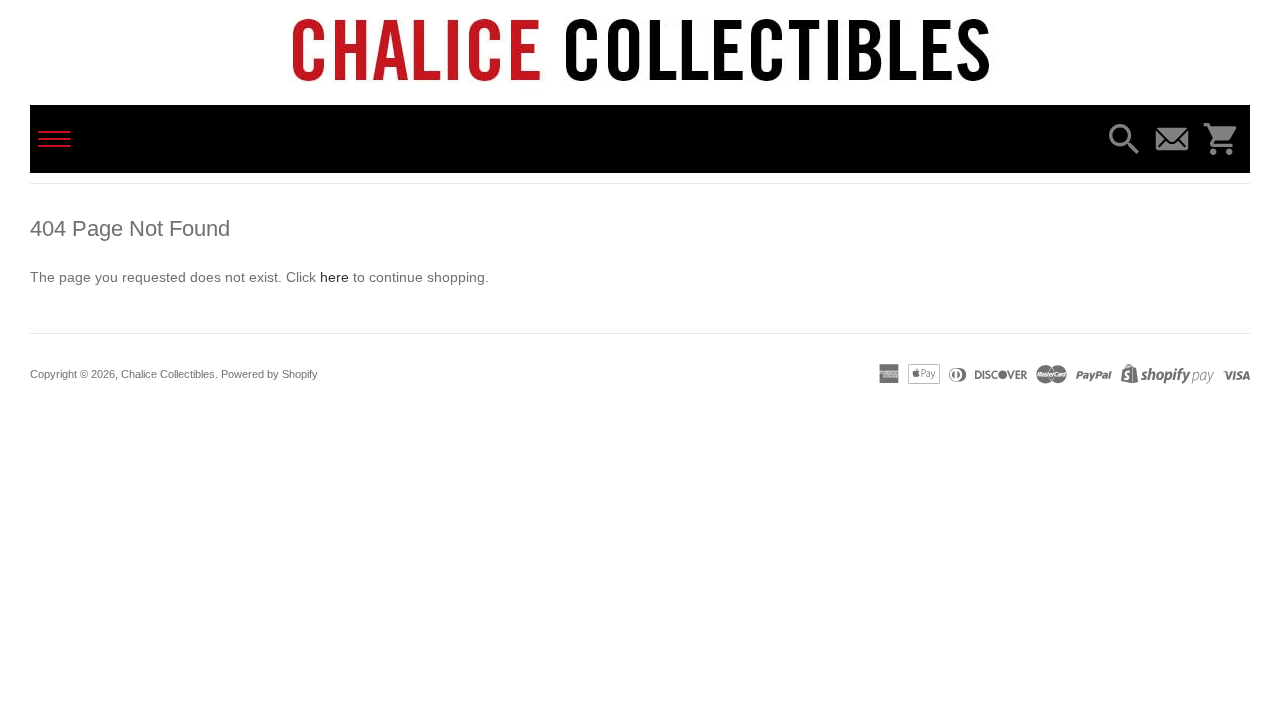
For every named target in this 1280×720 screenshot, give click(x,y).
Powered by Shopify (269, 374)
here (334, 277)
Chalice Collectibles (168, 374)
